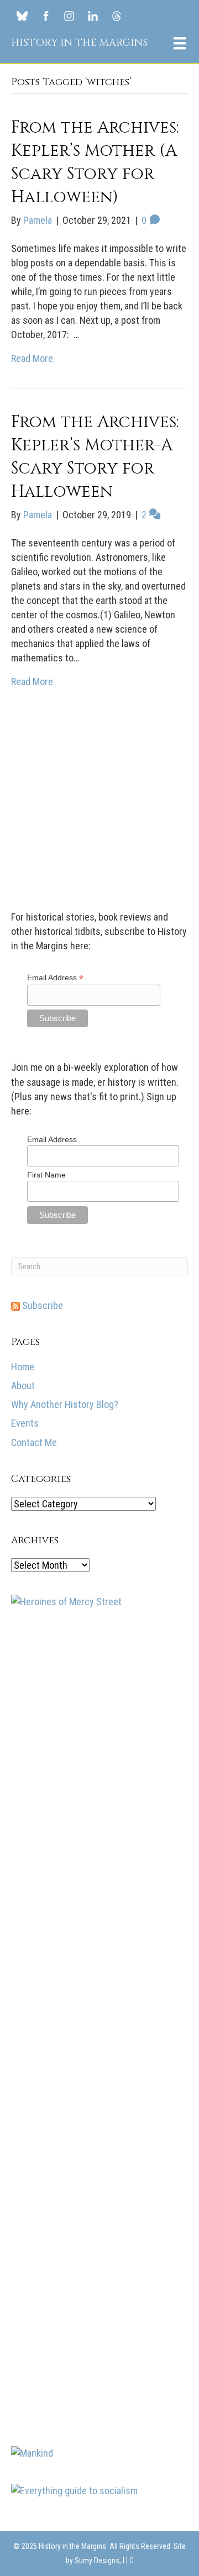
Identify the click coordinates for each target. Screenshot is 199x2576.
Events (25, 2086)
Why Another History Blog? (65, 2067)
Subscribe (41, 1968)
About (23, 2049)
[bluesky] (22, 15)
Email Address (55, 1641)
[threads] (116, 15)
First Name (46, 1838)
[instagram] (69, 15)
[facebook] (46, 15)
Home (23, 2030)
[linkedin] (93, 15)
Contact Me (34, 2106)
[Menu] (180, 43)
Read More (32, 358)
